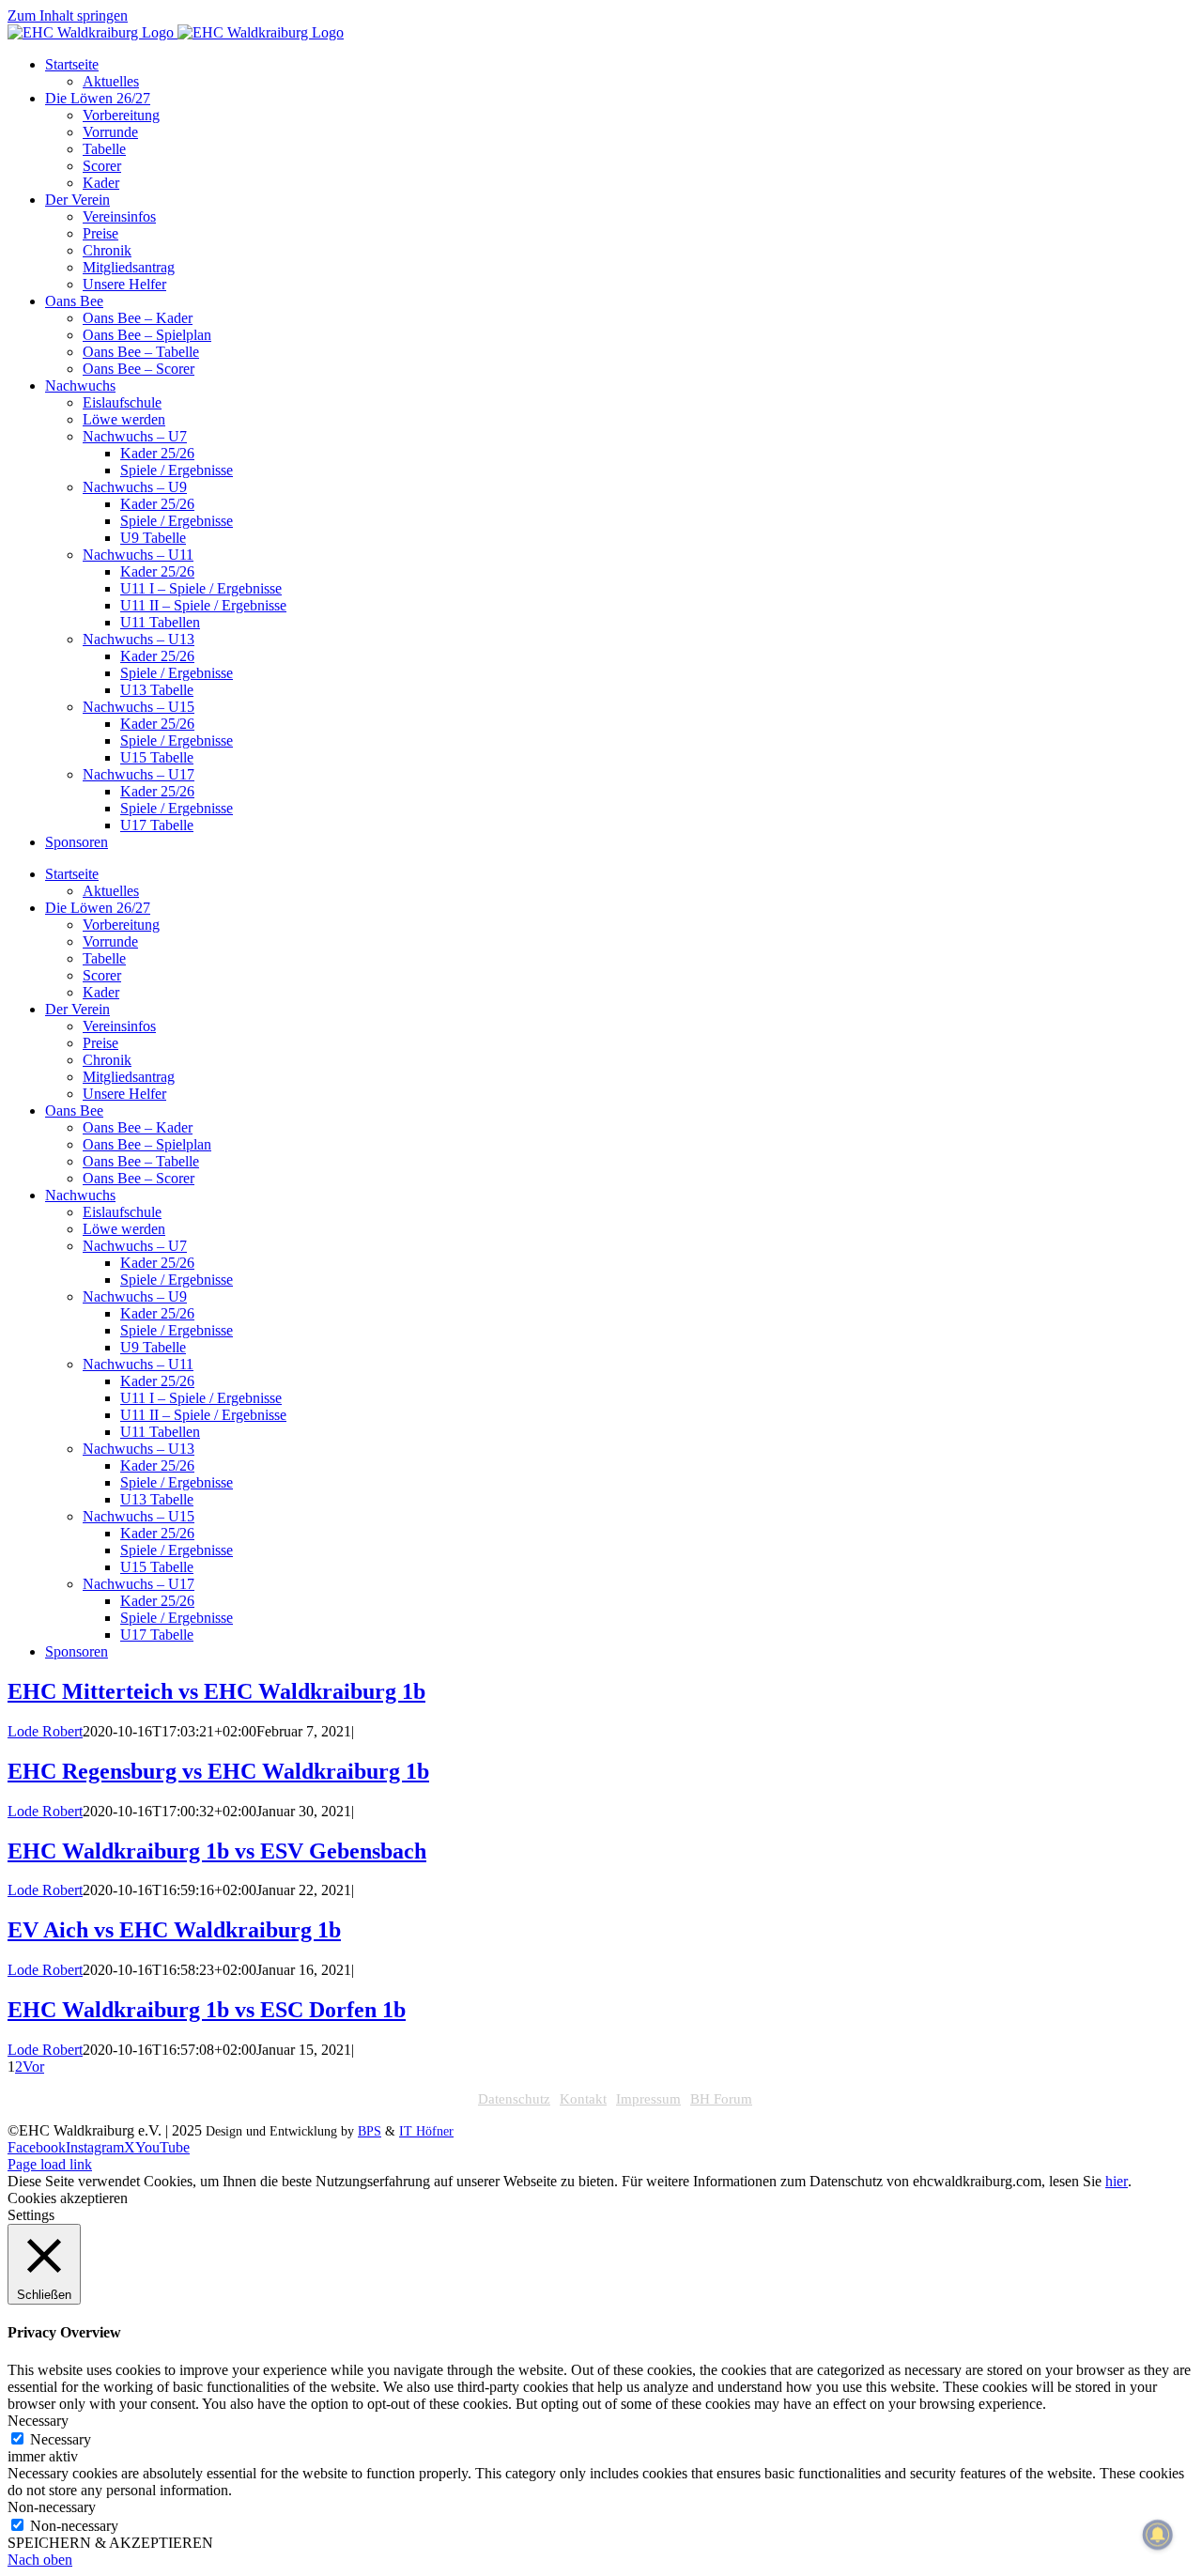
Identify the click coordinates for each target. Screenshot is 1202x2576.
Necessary (61, 2439)
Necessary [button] (38, 2421)
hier (1117, 2181)
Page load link (50, 2164)
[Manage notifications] (1158, 2535)
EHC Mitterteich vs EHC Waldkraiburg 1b (216, 1691)
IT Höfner (426, 2131)
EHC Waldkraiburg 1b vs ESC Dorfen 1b (207, 2010)
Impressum (648, 2099)
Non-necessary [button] (52, 2507)
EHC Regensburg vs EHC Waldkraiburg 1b (218, 1771)
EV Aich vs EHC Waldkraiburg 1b (174, 1930)
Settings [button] (31, 2215)
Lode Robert (45, 1731)
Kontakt (583, 2099)
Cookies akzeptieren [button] (68, 2198)
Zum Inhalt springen (68, 15)
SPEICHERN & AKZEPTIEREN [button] (110, 2543)
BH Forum (721, 2099)
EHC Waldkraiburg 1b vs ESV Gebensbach (217, 1851)
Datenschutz (514, 2099)
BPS (370, 2131)
